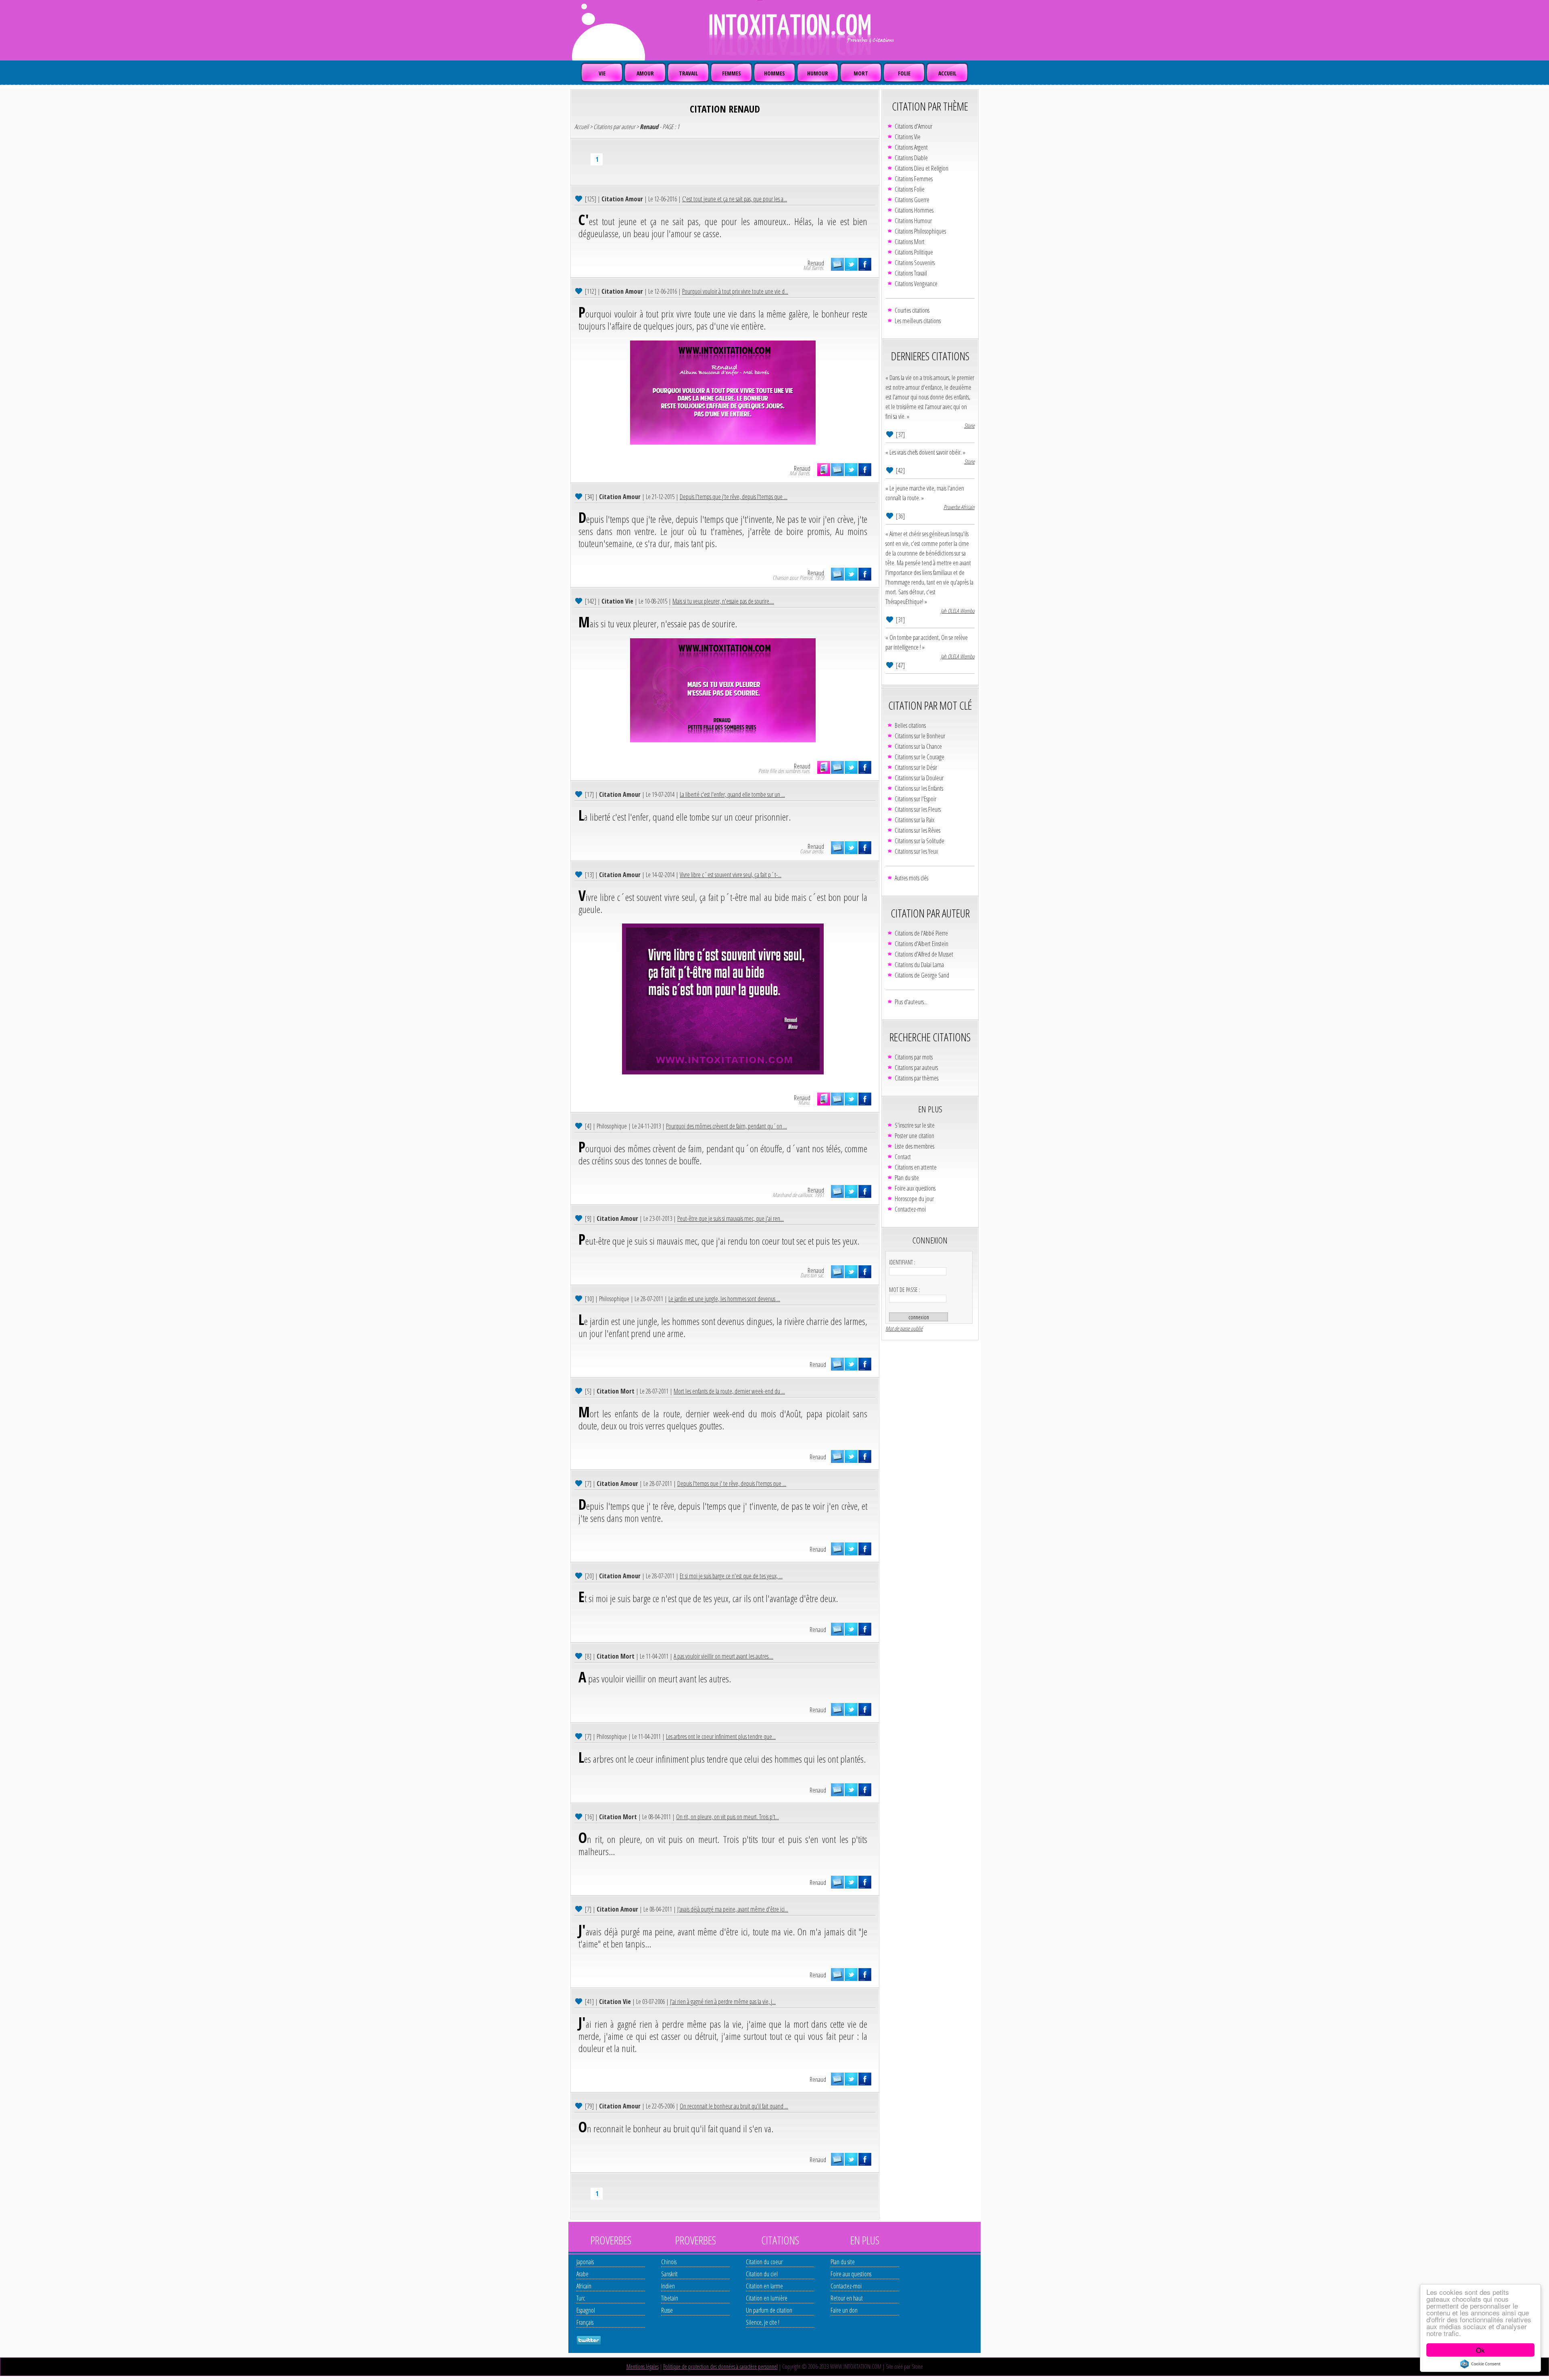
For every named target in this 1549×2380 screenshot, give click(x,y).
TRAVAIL (688, 73)
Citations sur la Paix (914, 820)
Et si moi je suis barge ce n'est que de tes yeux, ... (731, 1576)
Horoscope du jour (914, 1199)
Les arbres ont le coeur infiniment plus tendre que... (721, 1736)
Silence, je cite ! (763, 2322)
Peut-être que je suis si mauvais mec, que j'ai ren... (731, 1218)
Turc (581, 2298)
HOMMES (774, 73)
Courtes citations (912, 310)
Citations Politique (914, 252)
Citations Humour (913, 221)
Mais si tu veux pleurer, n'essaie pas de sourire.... (723, 601)
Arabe (582, 2274)
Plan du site (907, 1178)
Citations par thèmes (916, 1078)
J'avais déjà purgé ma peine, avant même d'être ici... (733, 1909)
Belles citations (910, 725)
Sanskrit (669, 2274)
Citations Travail (911, 273)
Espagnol (586, 2310)
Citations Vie (908, 137)
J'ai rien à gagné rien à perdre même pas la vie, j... (723, 2002)
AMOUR (645, 73)
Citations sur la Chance (918, 746)
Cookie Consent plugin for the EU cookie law (1480, 2364)
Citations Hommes (914, 210)
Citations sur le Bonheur (920, 736)
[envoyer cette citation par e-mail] (837, 264)
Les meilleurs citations (918, 321)
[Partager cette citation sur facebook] (865, 264)
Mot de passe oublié (904, 1328)
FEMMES (732, 73)
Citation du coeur (764, 2262)
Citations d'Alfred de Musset (924, 954)
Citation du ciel (762, 2274)
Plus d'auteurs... (911, 1002)
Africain (584, 2286)
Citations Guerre (912, 200)
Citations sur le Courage (920, 757)
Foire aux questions (915, 1188)
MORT (861, 73)
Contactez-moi (910, 1209)
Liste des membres (914, 1146)
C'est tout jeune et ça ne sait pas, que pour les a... (735, 199)
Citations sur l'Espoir (915, 799)
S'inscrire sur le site (915, 1125)
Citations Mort (910, 242)
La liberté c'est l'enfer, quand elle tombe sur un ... (732, 794)
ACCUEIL (947, 73)
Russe (667, 2310)
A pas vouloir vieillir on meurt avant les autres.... (723, 1656)
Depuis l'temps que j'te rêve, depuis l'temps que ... (734, 497)
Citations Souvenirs (915, 263)
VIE (602, 73)
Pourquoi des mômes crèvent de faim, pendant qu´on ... (726, 1126)
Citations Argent (911, 147)
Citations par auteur (614, 127)
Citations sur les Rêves (918, 830)
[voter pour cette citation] (579, 198)
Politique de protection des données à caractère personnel (720, 2366)
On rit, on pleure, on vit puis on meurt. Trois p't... (728, 1817)
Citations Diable (911, 158)
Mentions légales (643, 2366)
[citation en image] (824, 470)
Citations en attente (916, 1167)
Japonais (585, 2262)
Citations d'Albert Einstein (922, 944)
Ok (1480, 2350)
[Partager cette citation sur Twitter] (851, 264)
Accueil (581, 127)
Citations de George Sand (922, 975)
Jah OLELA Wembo (958, 611)
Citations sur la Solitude (920, 841)
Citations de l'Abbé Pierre (921, 933)
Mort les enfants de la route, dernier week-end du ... (729, 1391)
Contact (903, 1157)
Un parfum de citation (769, 2310)
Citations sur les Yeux (916, 851)
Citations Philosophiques (920, 231)
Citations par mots (914, 1057)
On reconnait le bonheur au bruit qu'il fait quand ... (734, 2106)
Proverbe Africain (959, 507)
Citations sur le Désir (916, 767)
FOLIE (904, 73)
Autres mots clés (911, 878)
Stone (969, 425)
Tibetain (670, 2298)
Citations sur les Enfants (919, 788)
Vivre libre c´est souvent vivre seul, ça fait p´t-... (731, 875)
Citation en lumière (767, 2298)
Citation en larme (764, 2286)
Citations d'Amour (913, 126)
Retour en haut (847, 2298)
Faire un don (844, 2310)
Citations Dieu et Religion (922, 168)
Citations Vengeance (916, 284)
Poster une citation (914, 1136)
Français (585, 2322)
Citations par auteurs (916, 1068)
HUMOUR (818, 73)
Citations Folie (910, 189)
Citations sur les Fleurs (918, 809)
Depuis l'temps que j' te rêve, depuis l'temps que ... (732, 1484)
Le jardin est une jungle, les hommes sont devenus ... (724, 1299)
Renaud (816, 263)
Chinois (669, 2262)
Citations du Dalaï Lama (919, 965)
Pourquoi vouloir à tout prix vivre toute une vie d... (735, 291)
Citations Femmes (914, 179)
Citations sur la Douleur (919, 778)
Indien (668, 2286)
